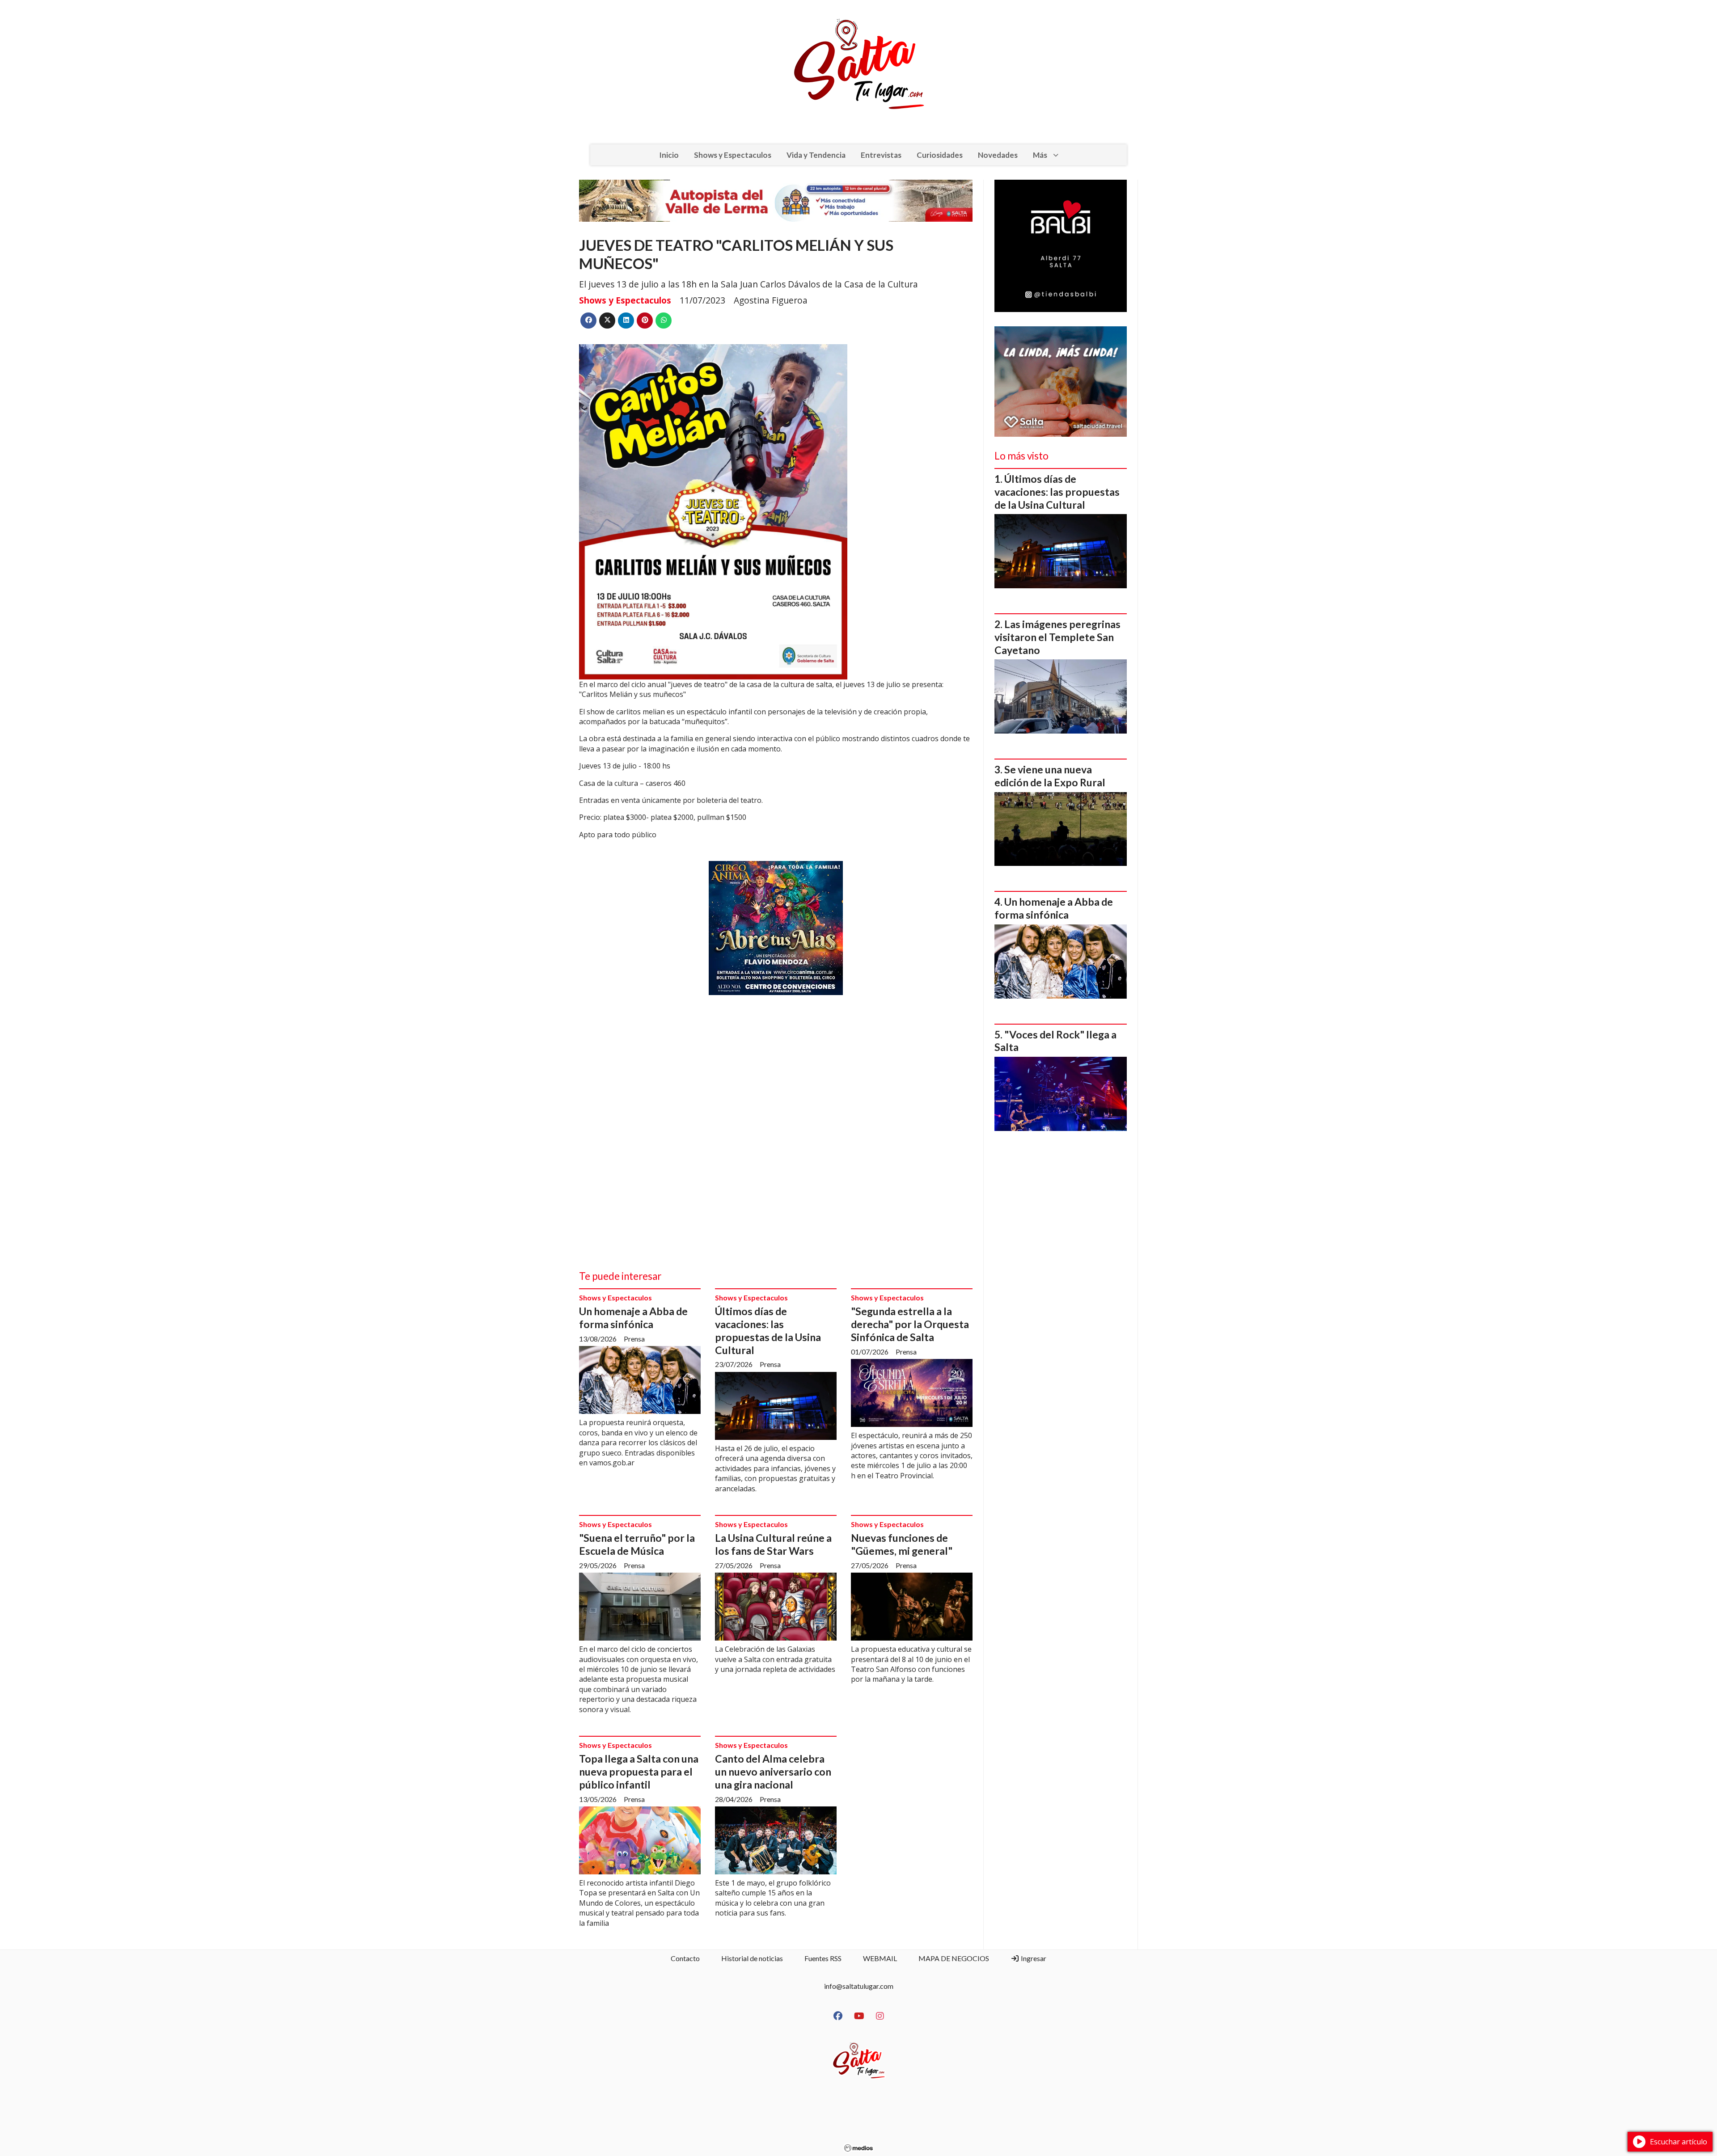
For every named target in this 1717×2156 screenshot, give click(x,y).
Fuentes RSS (823, 1958)
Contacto (685, 1958)
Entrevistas (881, 155)
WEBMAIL (880, 1958)
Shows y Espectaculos (733, 155)
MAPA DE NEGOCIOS (954, 1958)
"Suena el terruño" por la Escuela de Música (637, 1544)
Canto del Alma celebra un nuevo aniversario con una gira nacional (773, 1772)
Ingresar (1033, 1958)
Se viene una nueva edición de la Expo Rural (1050, 776)
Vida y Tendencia (816, 155)
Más (1040, 155)
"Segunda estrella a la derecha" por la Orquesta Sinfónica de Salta (910, 1324)
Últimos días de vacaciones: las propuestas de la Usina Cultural (768, 1330)
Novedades (998, 155)
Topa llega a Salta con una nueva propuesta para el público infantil (639, 1772)
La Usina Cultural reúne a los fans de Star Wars (773, 1544)
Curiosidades (940, 155)
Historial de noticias (752, 1958)
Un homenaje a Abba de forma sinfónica (633, 1318)
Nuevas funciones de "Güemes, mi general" (902, 1544)
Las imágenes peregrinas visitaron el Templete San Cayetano (1057, 637)
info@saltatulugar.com (859, 1986)
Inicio (669, 155)
